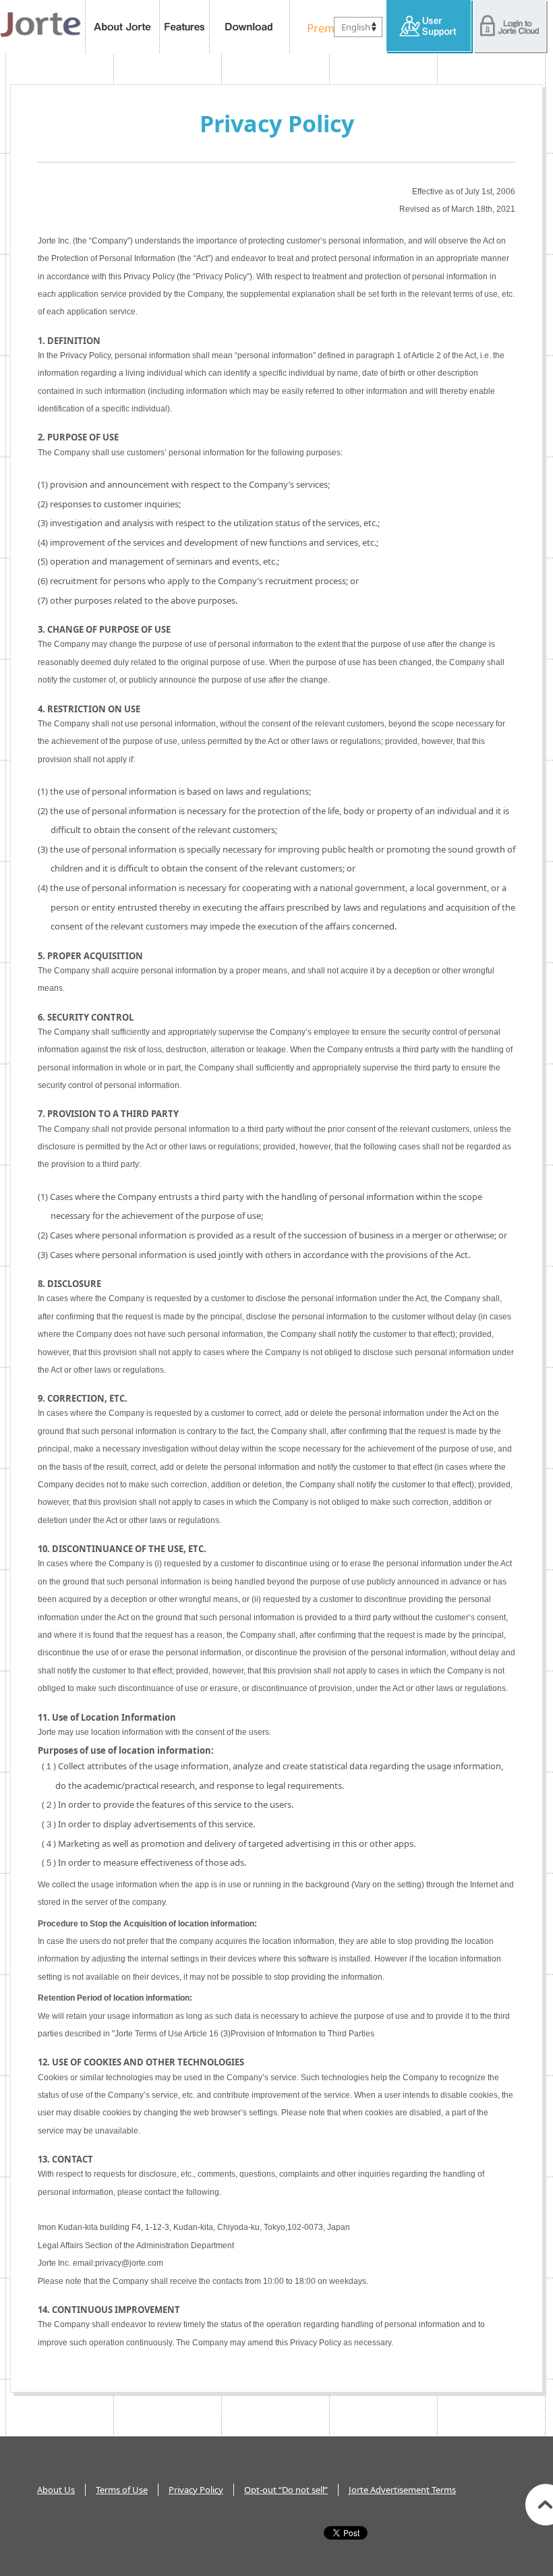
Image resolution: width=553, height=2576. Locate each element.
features (185, 27)
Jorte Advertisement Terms (402, 2490)
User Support (430, 27)
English (356, 27)
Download (250, 27)
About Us (56, 2490)
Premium (327, 27)
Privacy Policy (196, 2490)
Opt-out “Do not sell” (286, 2490)
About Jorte (122, 27)
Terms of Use (122, 2490)
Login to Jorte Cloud (511, 27)
